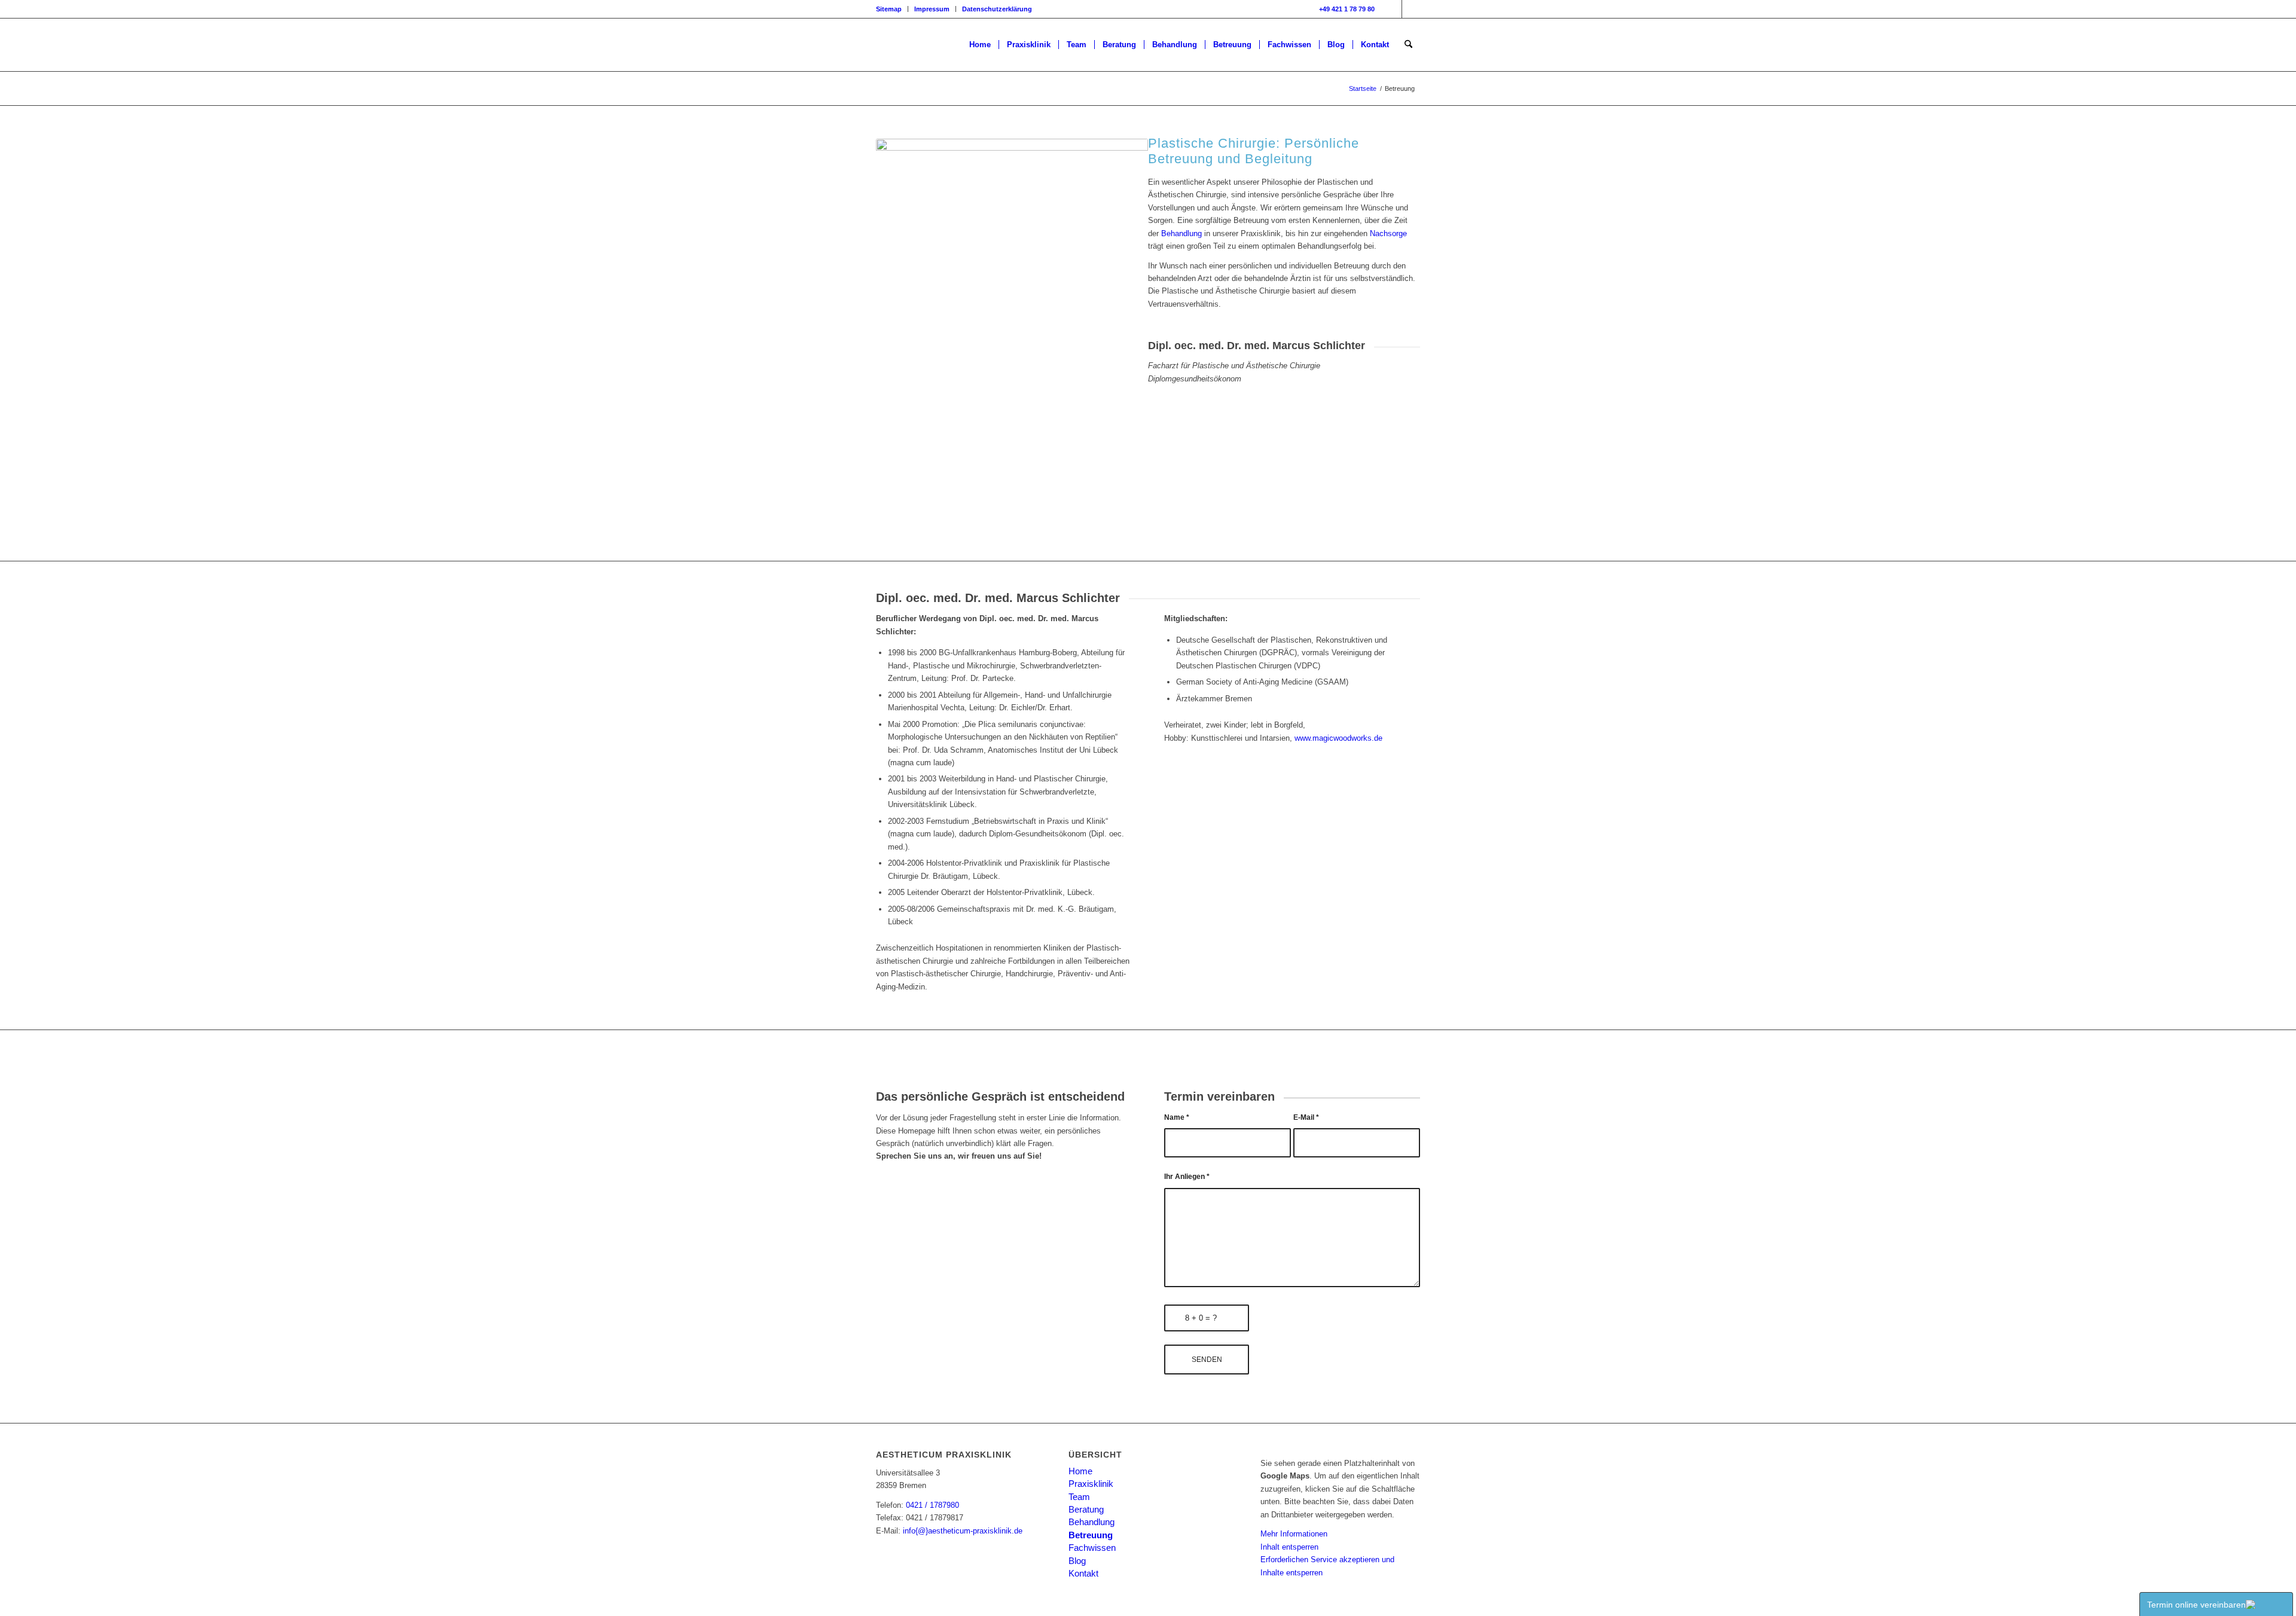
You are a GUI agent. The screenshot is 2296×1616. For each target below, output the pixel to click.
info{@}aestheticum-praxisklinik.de (963, 1531)
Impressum (932, 9)
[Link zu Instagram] (1393, 9)
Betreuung (1091, 1535)
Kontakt (1083, 1573)
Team (1079, 1497)
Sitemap (889, 9)
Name (1177, 1117)
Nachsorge (1388, 233)
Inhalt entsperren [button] (1289, 1547)
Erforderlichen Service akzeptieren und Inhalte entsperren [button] (1327, 1566)
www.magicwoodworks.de (1338, 738)
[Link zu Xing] (1411, 9)
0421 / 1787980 (932, 1505)
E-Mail (1306, 1117)
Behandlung (1181, 233)
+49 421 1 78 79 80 (1347, 9)
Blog (1077, 1561)
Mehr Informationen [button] (1294, 1534)
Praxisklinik (1091, 1484)
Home (1080, 1471)
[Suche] (1408, 45)
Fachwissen (1092, 1548)
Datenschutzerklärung (997, 9)
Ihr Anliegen (1187, 1177)
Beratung (1086, 1509)
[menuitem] (892, 9)
